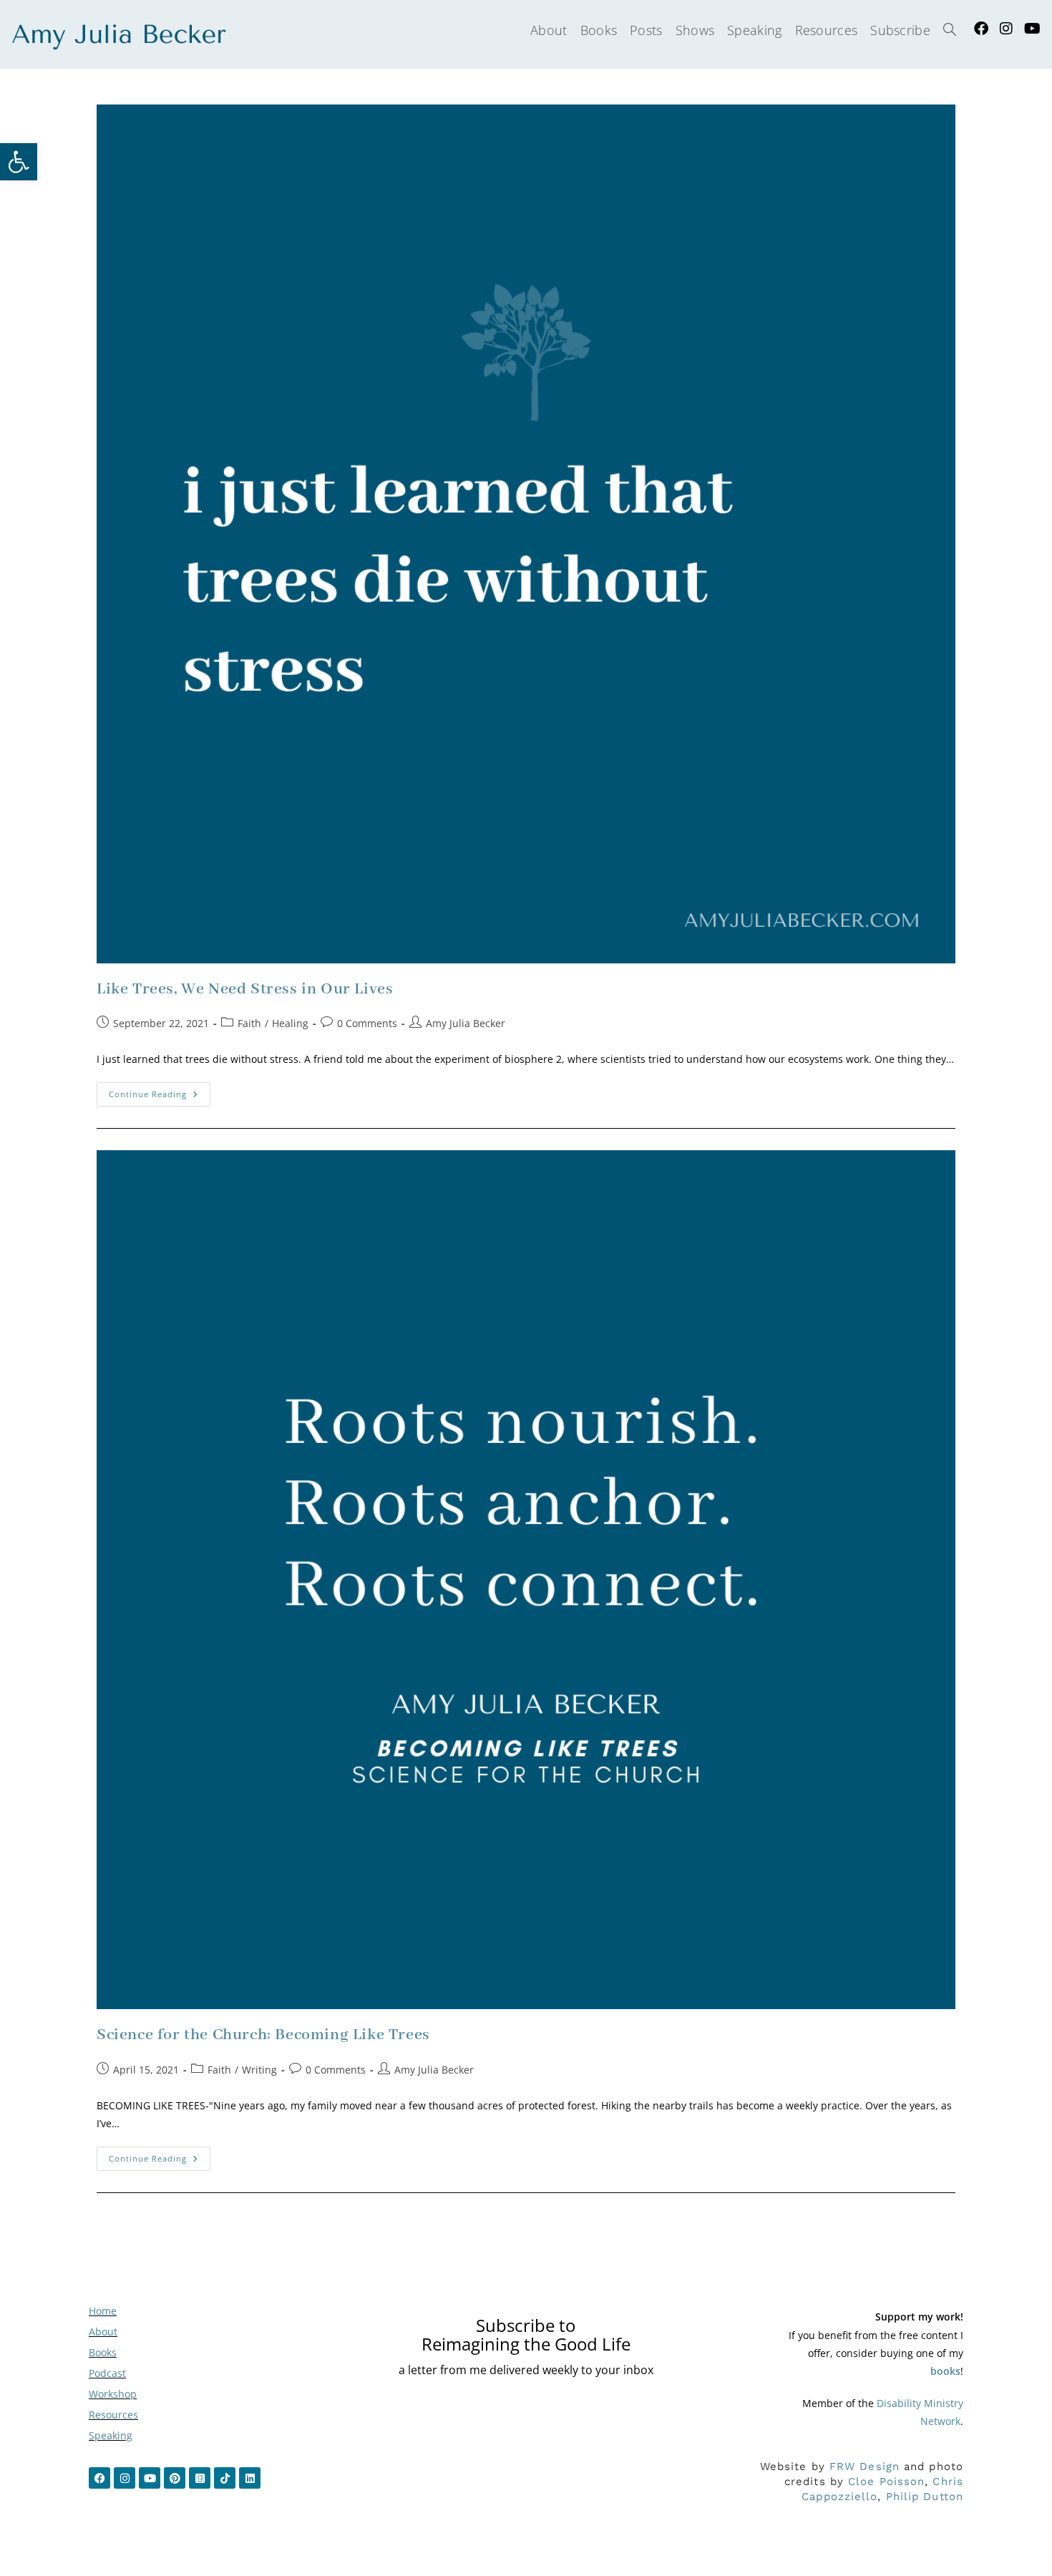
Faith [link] (249, 1023)
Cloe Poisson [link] (886, 2482)
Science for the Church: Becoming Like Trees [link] (263, 2035)
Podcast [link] (107, 2373)
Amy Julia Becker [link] (466, 1023)
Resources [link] (113, 2415)
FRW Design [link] (865, 2466)
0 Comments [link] (367, 1023)
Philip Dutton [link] (925, 2497)
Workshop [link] (113, 2394)
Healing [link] (290, 1023)
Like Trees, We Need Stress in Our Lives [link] (245, 989)
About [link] (103, 2332)
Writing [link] (259, 2070)
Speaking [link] (111, 2435)
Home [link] (103, 2311)
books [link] (945, 2371)
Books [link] (103, 2352)
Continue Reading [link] (160, 1091)
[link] (19, 162)
